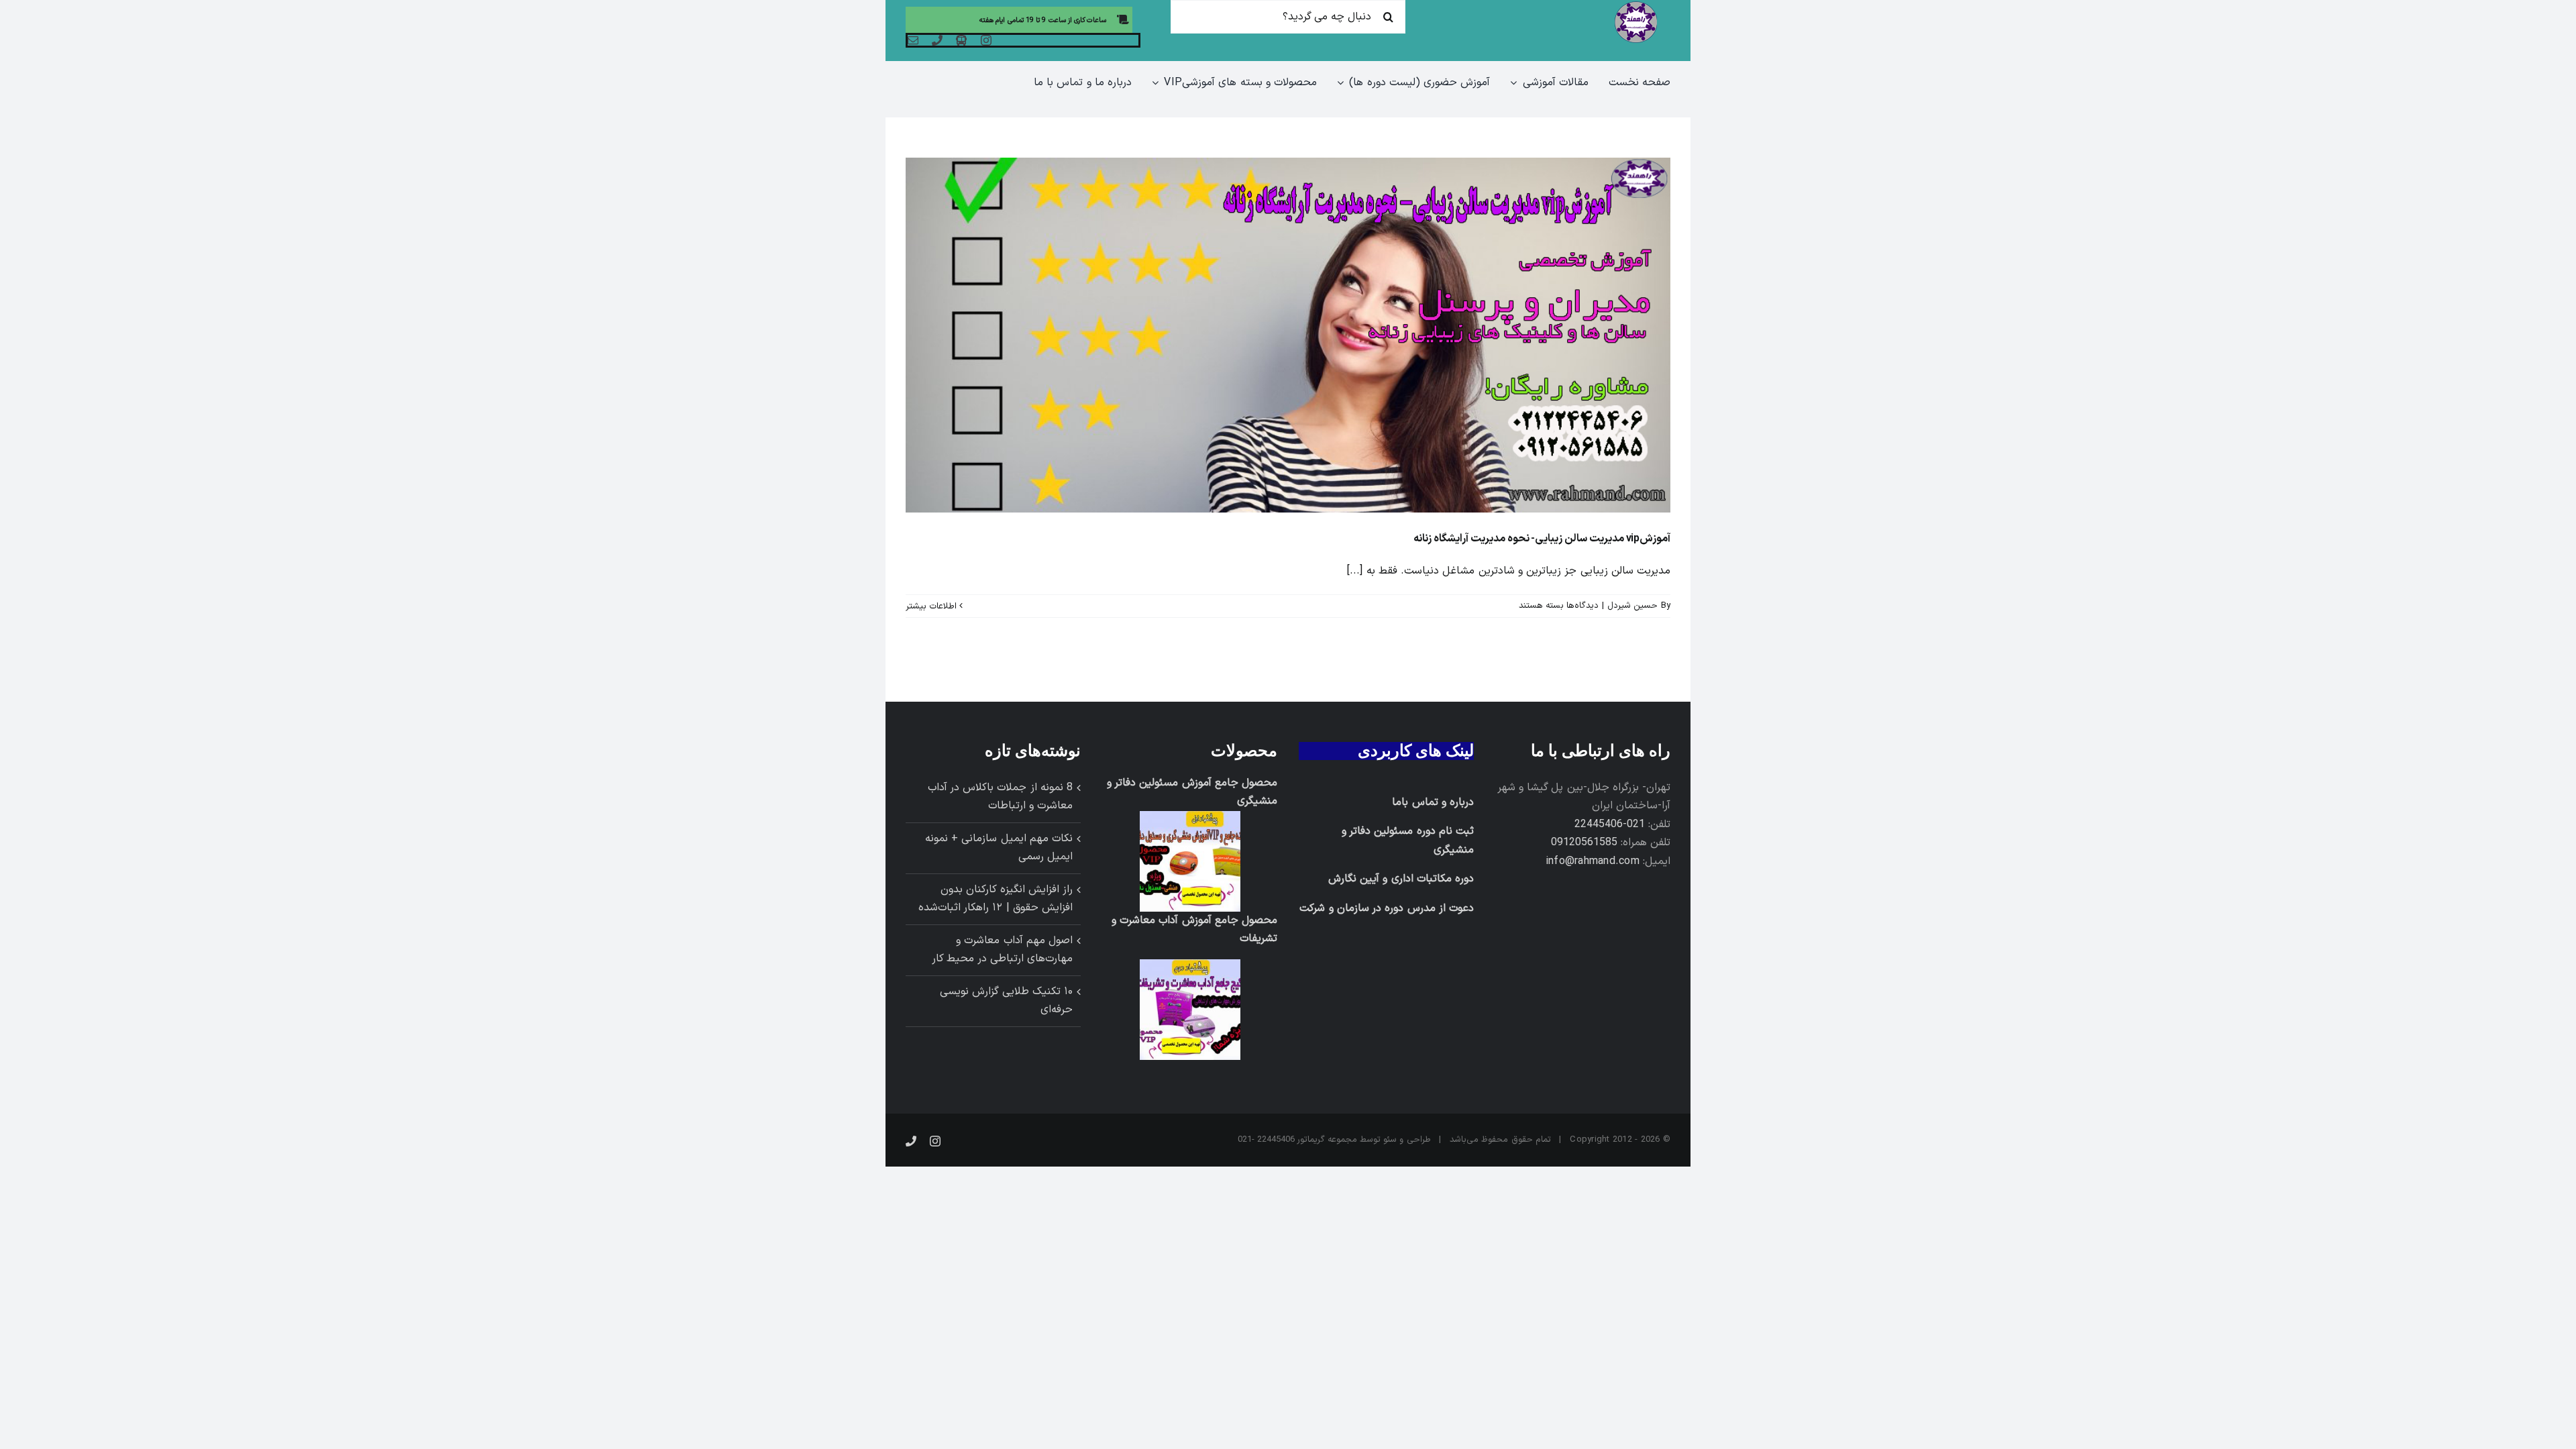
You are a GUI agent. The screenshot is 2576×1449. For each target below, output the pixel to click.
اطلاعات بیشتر (932, 606)
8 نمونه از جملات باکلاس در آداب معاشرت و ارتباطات (1000, 797)
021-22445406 (1610, 824)
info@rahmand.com (1593, 861)
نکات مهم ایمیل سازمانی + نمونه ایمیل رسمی (999, 848)
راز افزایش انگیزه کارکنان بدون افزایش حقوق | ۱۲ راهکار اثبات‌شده (996, 899)
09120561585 (1584, 843)
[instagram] (986, 40)
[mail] (913, 40)
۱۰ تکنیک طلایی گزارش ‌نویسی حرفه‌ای (1006, 1001)
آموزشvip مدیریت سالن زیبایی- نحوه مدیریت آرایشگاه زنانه (1542, 539)
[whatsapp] (961, 40)
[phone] (937, 40)
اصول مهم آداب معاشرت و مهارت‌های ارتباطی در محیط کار (1002, 950)
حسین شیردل (1632, 606)
